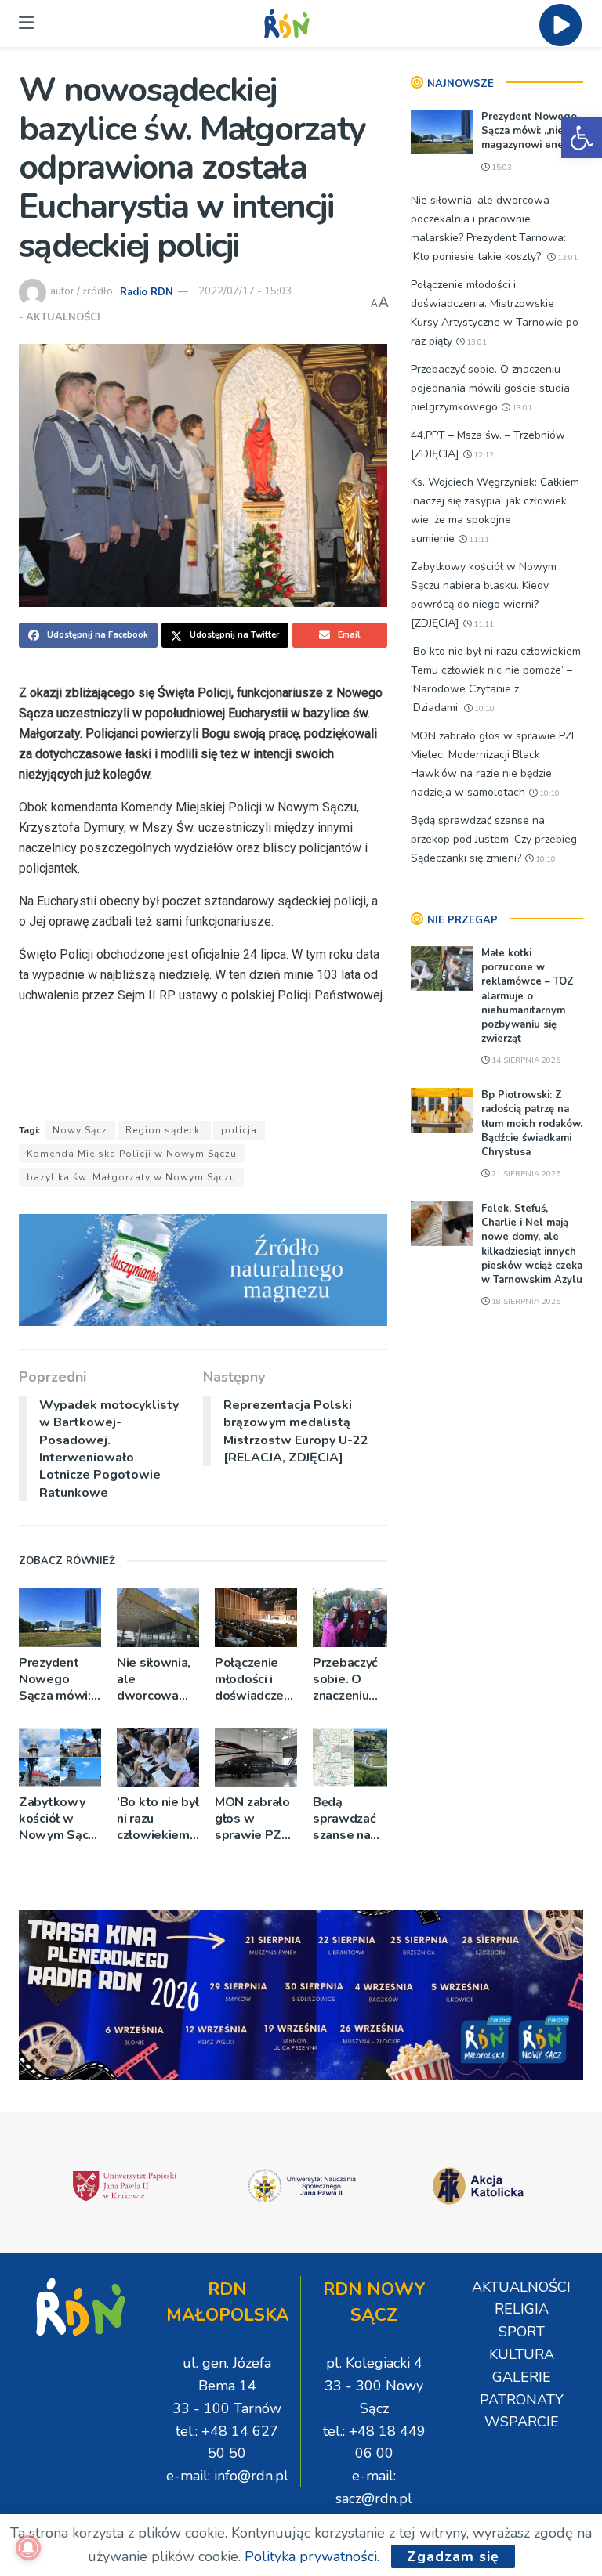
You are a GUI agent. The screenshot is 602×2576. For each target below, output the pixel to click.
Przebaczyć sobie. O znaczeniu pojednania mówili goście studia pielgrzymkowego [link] (354, 1680)
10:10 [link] (483, 709)
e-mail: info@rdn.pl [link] (227, 2476)
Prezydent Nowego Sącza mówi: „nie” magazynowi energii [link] (55, 1680)
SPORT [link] (522, 2332)
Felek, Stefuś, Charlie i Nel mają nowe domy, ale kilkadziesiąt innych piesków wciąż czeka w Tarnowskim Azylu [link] (532, 1244)
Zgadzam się (453, 2556)
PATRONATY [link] (522, 2400)
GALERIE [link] (522, 2377)
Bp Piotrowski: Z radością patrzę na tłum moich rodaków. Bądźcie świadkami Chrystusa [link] (532, 1124)
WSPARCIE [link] (522, 2422)
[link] (582, 138)
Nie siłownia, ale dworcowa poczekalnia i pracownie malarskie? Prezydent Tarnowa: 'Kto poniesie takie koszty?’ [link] (158, 1680)
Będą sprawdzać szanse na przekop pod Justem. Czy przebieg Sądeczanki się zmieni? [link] (350, 1819)
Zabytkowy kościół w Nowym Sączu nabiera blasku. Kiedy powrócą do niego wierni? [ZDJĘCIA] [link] (60, 1819)
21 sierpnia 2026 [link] (525, 1174)
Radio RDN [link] (147, 291)
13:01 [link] (566, 258)
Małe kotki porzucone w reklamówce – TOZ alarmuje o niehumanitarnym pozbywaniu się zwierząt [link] (528, 996)
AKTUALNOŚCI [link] (63, 317)
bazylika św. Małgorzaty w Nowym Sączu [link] (131, 1177)
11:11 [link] (478, 540)
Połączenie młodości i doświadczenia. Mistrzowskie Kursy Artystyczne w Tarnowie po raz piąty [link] (256, 1680)
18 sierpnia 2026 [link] (525, 1302)
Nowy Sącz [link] (80, 1130)
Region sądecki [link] (164, 1130)
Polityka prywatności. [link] (312, 2556)
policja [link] (239, 1130)
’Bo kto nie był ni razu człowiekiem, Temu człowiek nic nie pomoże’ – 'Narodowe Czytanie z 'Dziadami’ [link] (158, 1819)
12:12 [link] (482, 455)
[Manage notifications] (28, 2548)
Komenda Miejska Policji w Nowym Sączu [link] (132, 1154)
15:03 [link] (500, 168)
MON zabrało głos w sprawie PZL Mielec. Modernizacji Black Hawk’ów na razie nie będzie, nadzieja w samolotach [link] (252, 1819)
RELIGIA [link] (522, 2309)
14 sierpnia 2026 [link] (525, 1060)
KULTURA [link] (522, 2354)
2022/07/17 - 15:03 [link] (245, 291)
